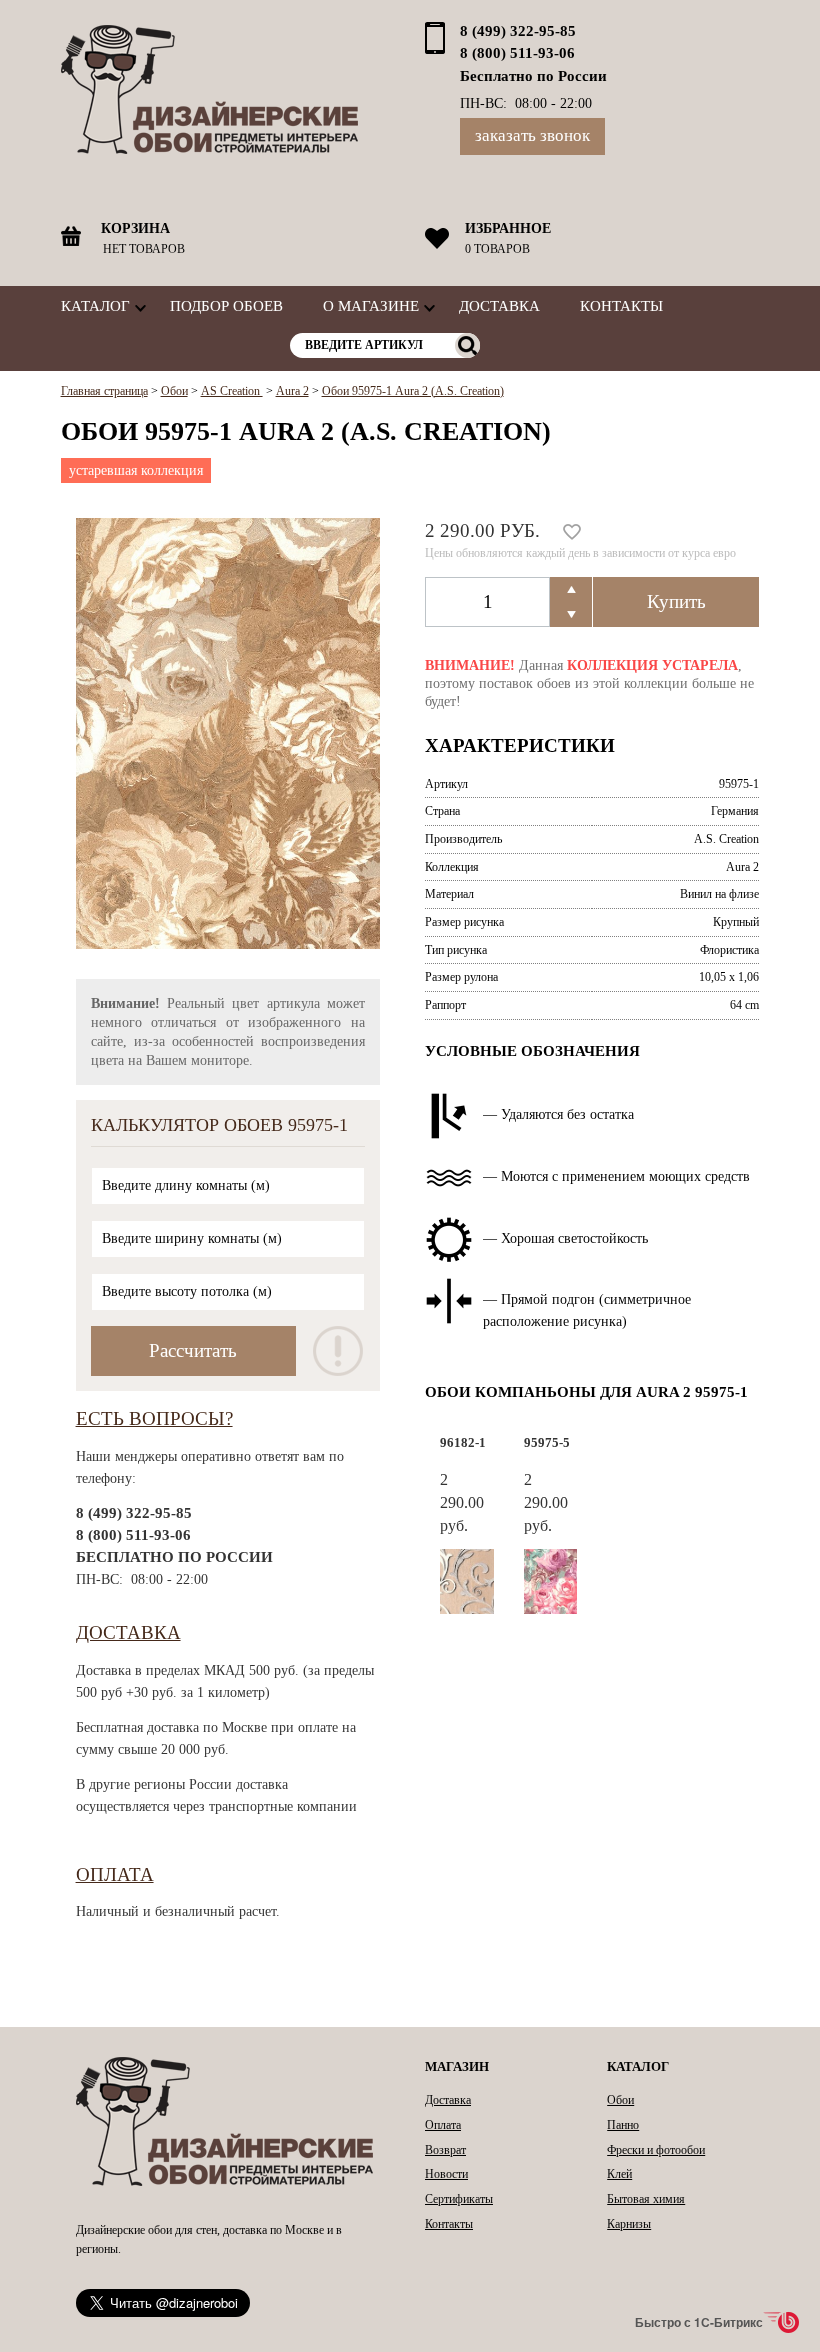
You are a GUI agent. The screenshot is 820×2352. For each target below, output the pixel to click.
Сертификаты (459, 2199)
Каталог (95, 305)
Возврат (445, 2150)
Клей (619, 2174)
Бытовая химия (646, 2199)
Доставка (499, 305)
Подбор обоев (226, 305)
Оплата (115, 1874)
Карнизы (629, 2224)
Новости (446, 2174)
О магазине (371, 305)
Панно (623, 2125)
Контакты (621, 305)
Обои (620, 2100)
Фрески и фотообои (656, 2150)
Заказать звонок (532, 135)
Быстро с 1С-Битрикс (699, 2322)
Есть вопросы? (154, 1418)
